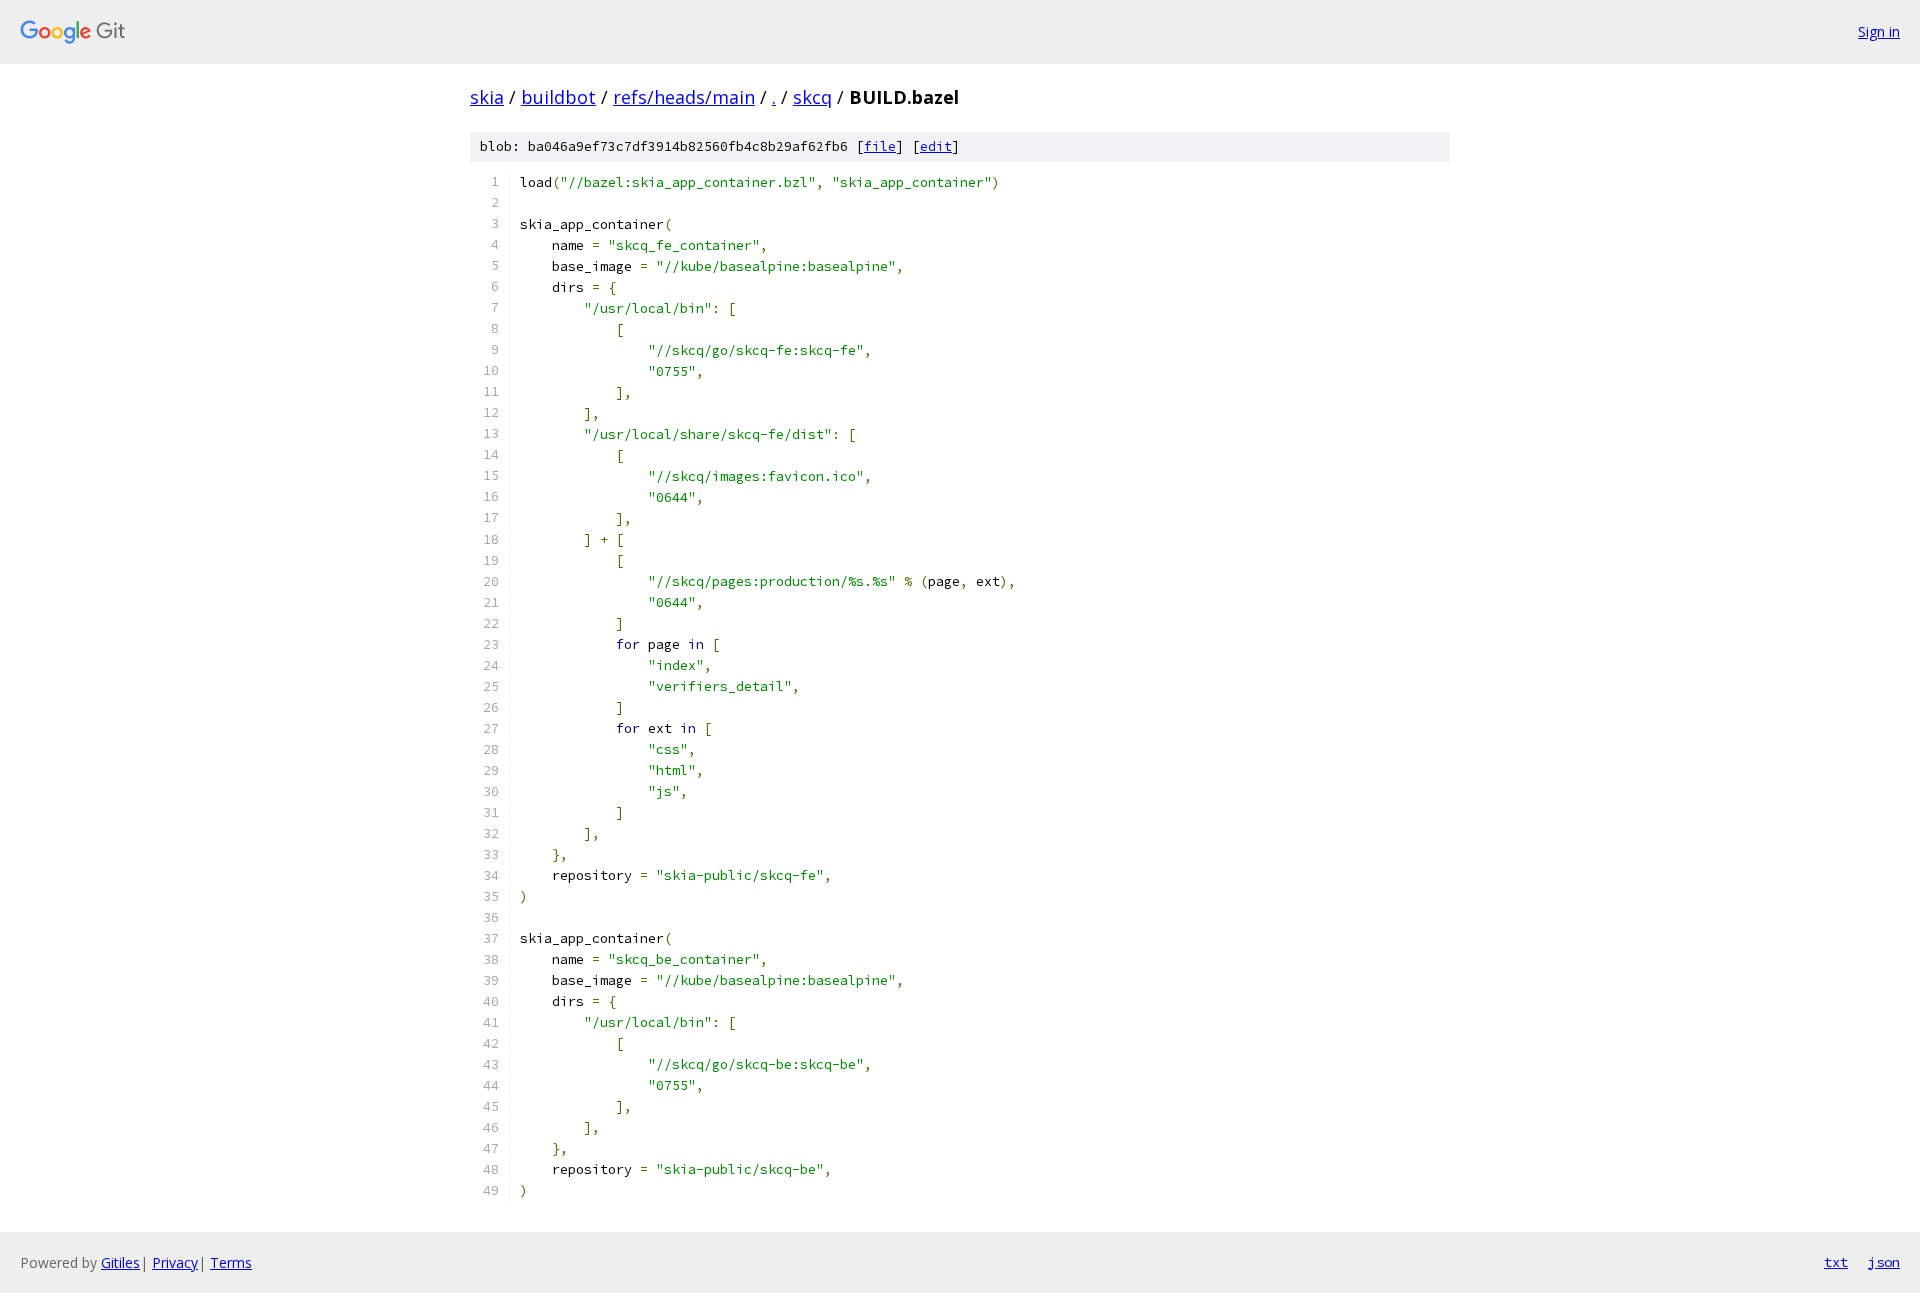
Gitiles (120, 1262)
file (880, 146)
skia (487, 97)
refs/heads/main (684, 97)
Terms (231, 1262)
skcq (812, 97)
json (1884, 1262)
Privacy (175, 1262)
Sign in (1879, 31)
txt (1836, 1262)
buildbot (558, 97)
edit (936, 146)
